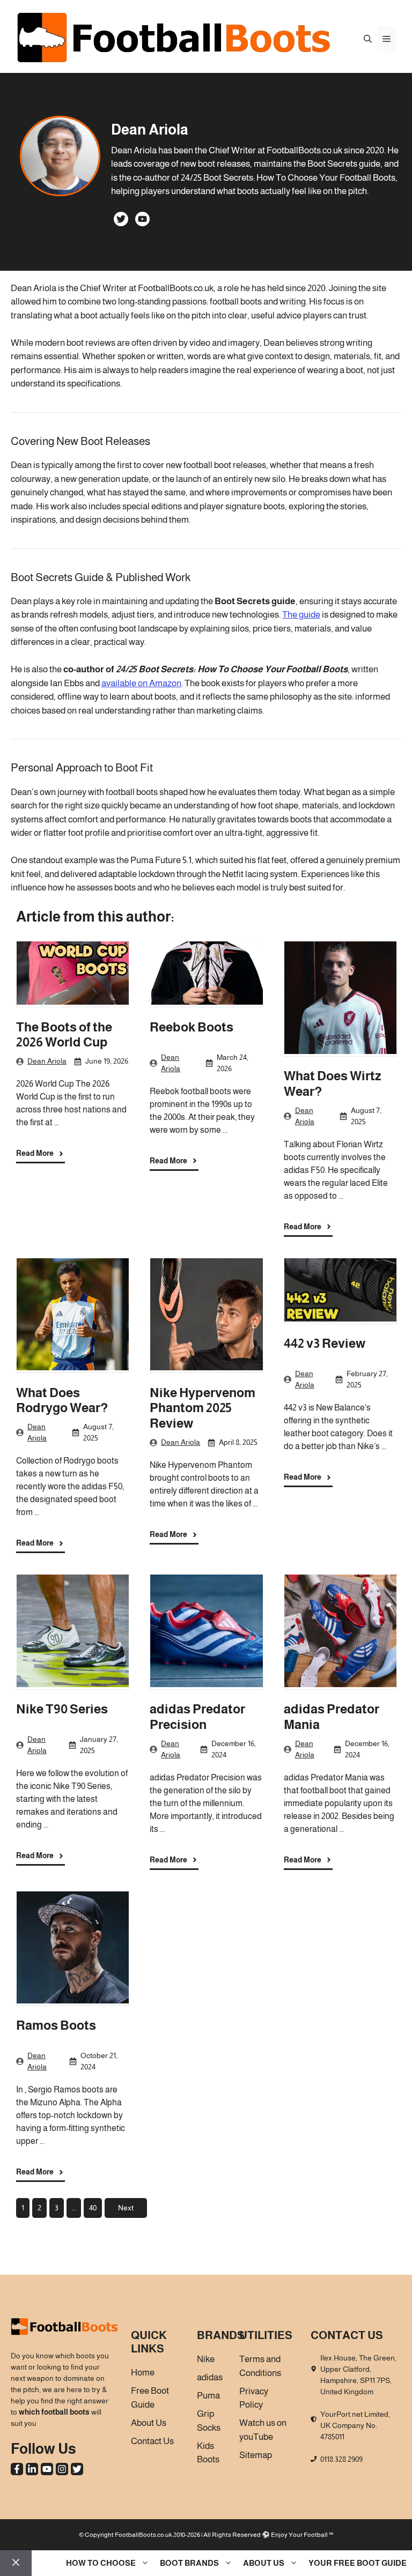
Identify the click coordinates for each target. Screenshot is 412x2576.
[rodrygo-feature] (73, 1316)
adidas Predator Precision (197, 1717)
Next (126, 2208)
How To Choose (101, 2563)
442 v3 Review (325, 1343)
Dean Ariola (47, 1061)
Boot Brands (189, 2563)
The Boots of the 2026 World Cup (64, 1035)
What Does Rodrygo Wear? (62, 1400)
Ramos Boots (56, 2025)
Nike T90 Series (62, 1709)
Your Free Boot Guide (358, 2563)
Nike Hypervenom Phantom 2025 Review (203, 1408)
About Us (264, 2563)
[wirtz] (340, 999)
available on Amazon (141, 683)
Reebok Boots (192, 1027)
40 (93, 2208)
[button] (368, 39)
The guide (301, 615)
